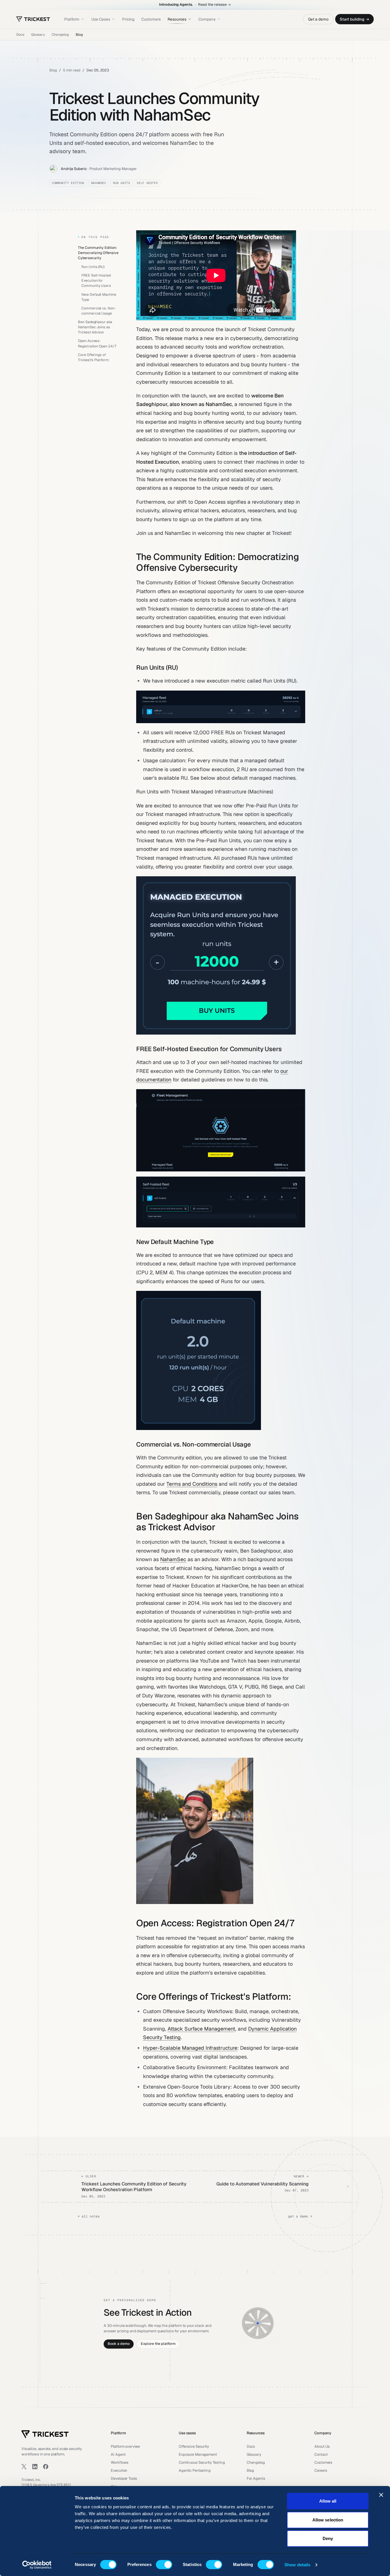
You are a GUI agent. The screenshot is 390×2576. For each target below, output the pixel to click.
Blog (79, 35)
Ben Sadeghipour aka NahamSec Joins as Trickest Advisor (95, 327)
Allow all (328, 2501)
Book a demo (119, 2344)
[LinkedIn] (35, 2467)
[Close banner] (381, 2495)
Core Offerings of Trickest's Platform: (94, 357)
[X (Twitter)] (24, 2467)
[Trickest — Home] (45, 2434)
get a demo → (300, 2216)
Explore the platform (158, 2344)
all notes (89, 2216)
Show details (297, 2565)
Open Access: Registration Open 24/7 (97, 343)
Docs (20, 35)
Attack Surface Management (201, 2029)
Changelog (60, 35)
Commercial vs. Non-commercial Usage (98, 310)
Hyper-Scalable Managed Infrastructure (190, 2048)
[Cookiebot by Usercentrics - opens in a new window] (37, 2565)
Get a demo (318, 19)
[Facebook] (46, 2467)
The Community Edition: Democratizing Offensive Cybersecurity (98, 253)
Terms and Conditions (192, 1484)
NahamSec (173, 1559)
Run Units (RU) (93, 266)
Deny (328, 2538)
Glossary (38, 35)
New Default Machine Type (99, 297)
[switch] (164, 2565)
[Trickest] (33, 19)
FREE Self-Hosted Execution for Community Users (96, 280)
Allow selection (328, 2520)
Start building (352, 19)
